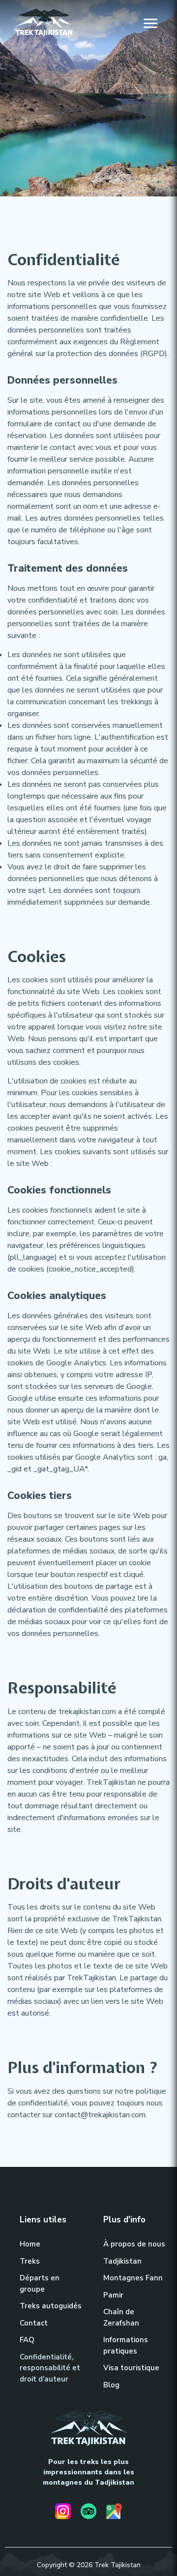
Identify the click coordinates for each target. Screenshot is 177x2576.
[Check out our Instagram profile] (63, 2513)
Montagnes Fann (133, 2278)
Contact (34, 2323)
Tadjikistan (122, 2261)
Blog (111, 2385)
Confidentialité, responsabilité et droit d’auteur (50, 2368)
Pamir (113, 2295)
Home (30, 2244)
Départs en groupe (40, 2284)
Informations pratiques (126, 2345)
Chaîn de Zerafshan (121, 2317)
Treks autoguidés (51, 2306)
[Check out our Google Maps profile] (114, 2513)
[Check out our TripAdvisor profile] (88, 2513)
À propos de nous (134, 2244)
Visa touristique (131, 2368)
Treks (30, 2261)
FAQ (27, 2340)
